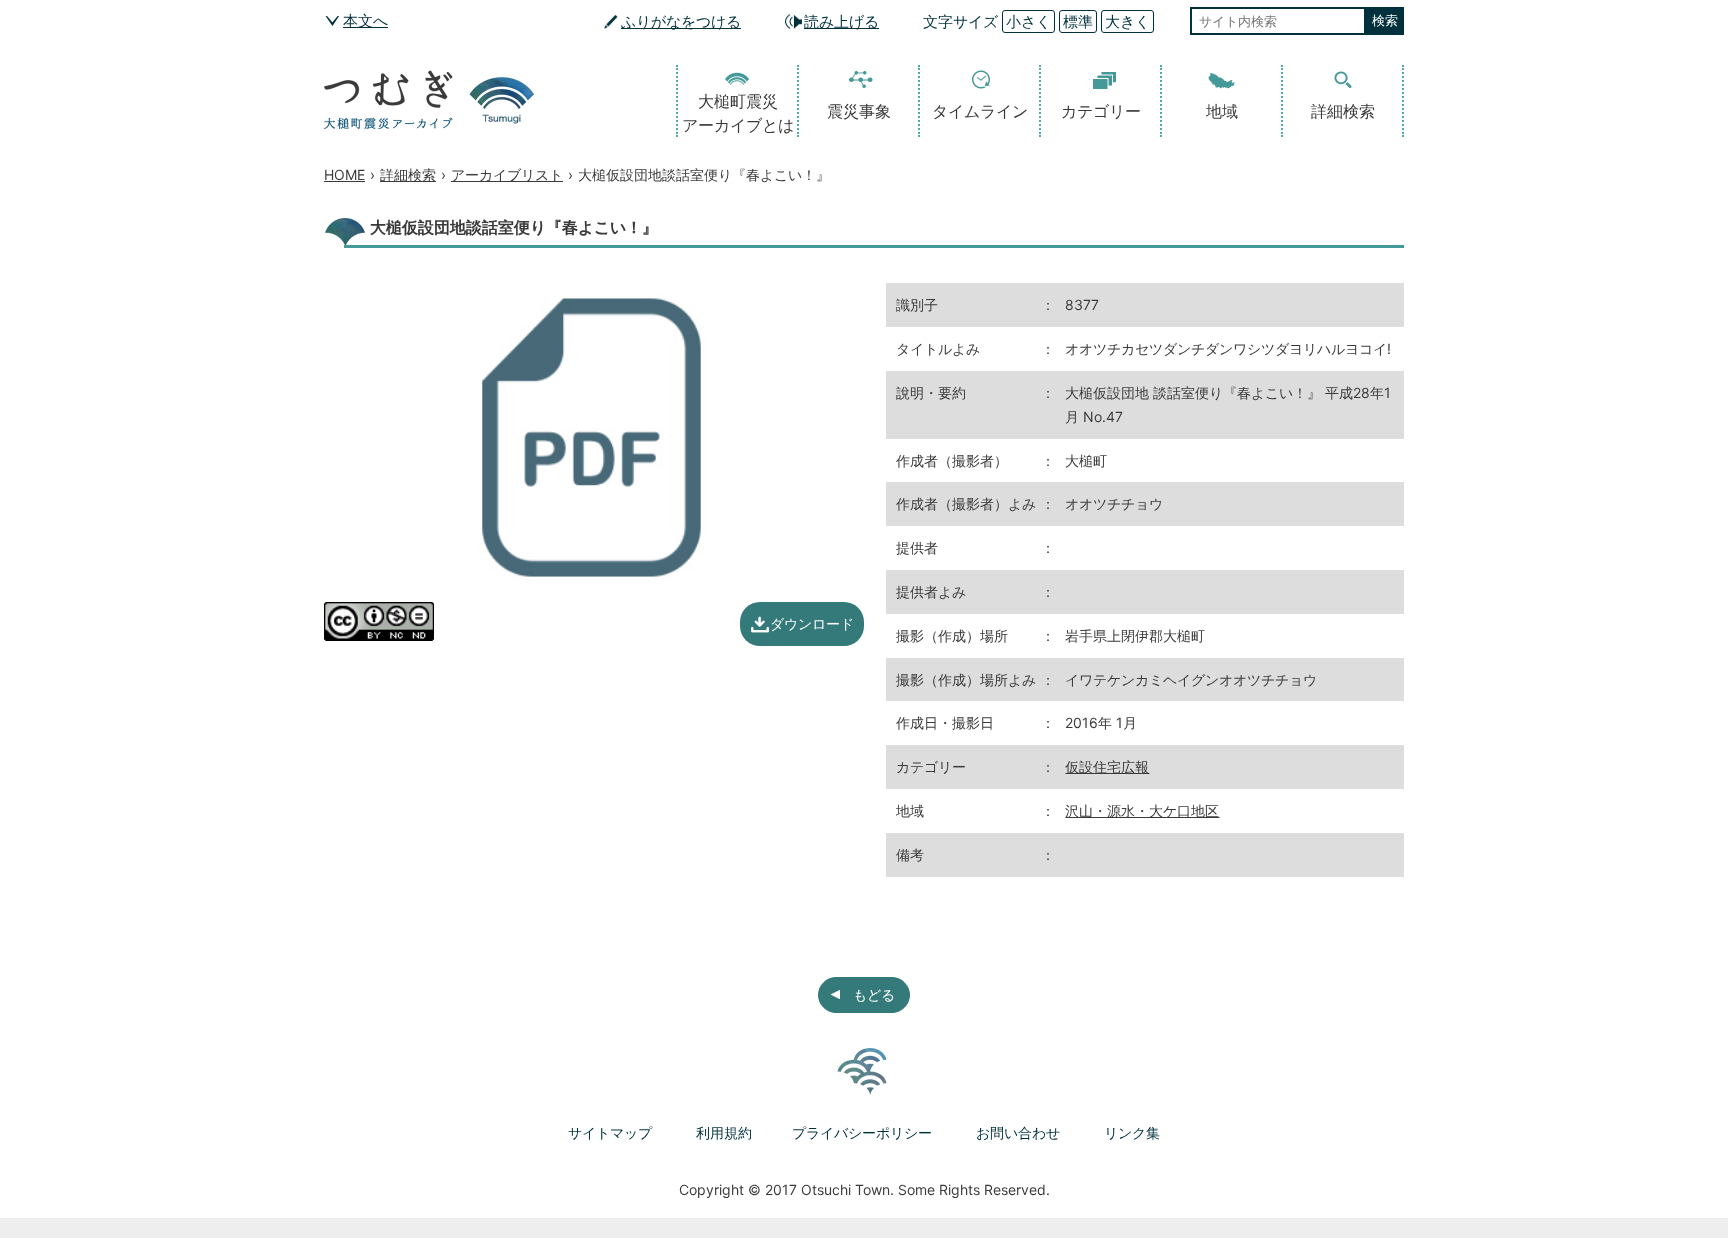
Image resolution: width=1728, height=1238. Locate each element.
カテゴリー (1101, 111)
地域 (1222, 111)
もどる (874, 994)
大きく (1127, 21)
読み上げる (841, 21)
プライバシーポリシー (862, 1132)
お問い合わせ (1018, 1132)
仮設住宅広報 (1107, 766)
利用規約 (724, 1132)
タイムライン (980, 111)
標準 (1078, 21)
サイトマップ (610, 1132)
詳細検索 (1343, 111)
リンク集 (1132, 1132)
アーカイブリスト (507, 174)
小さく (1028, 21)
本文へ (365, 20)
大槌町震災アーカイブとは (738, 113)
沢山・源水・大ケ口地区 (1142, 810)
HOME (344, 174)
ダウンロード (812, 623)
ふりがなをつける (681, 21)
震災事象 (859, 111)
